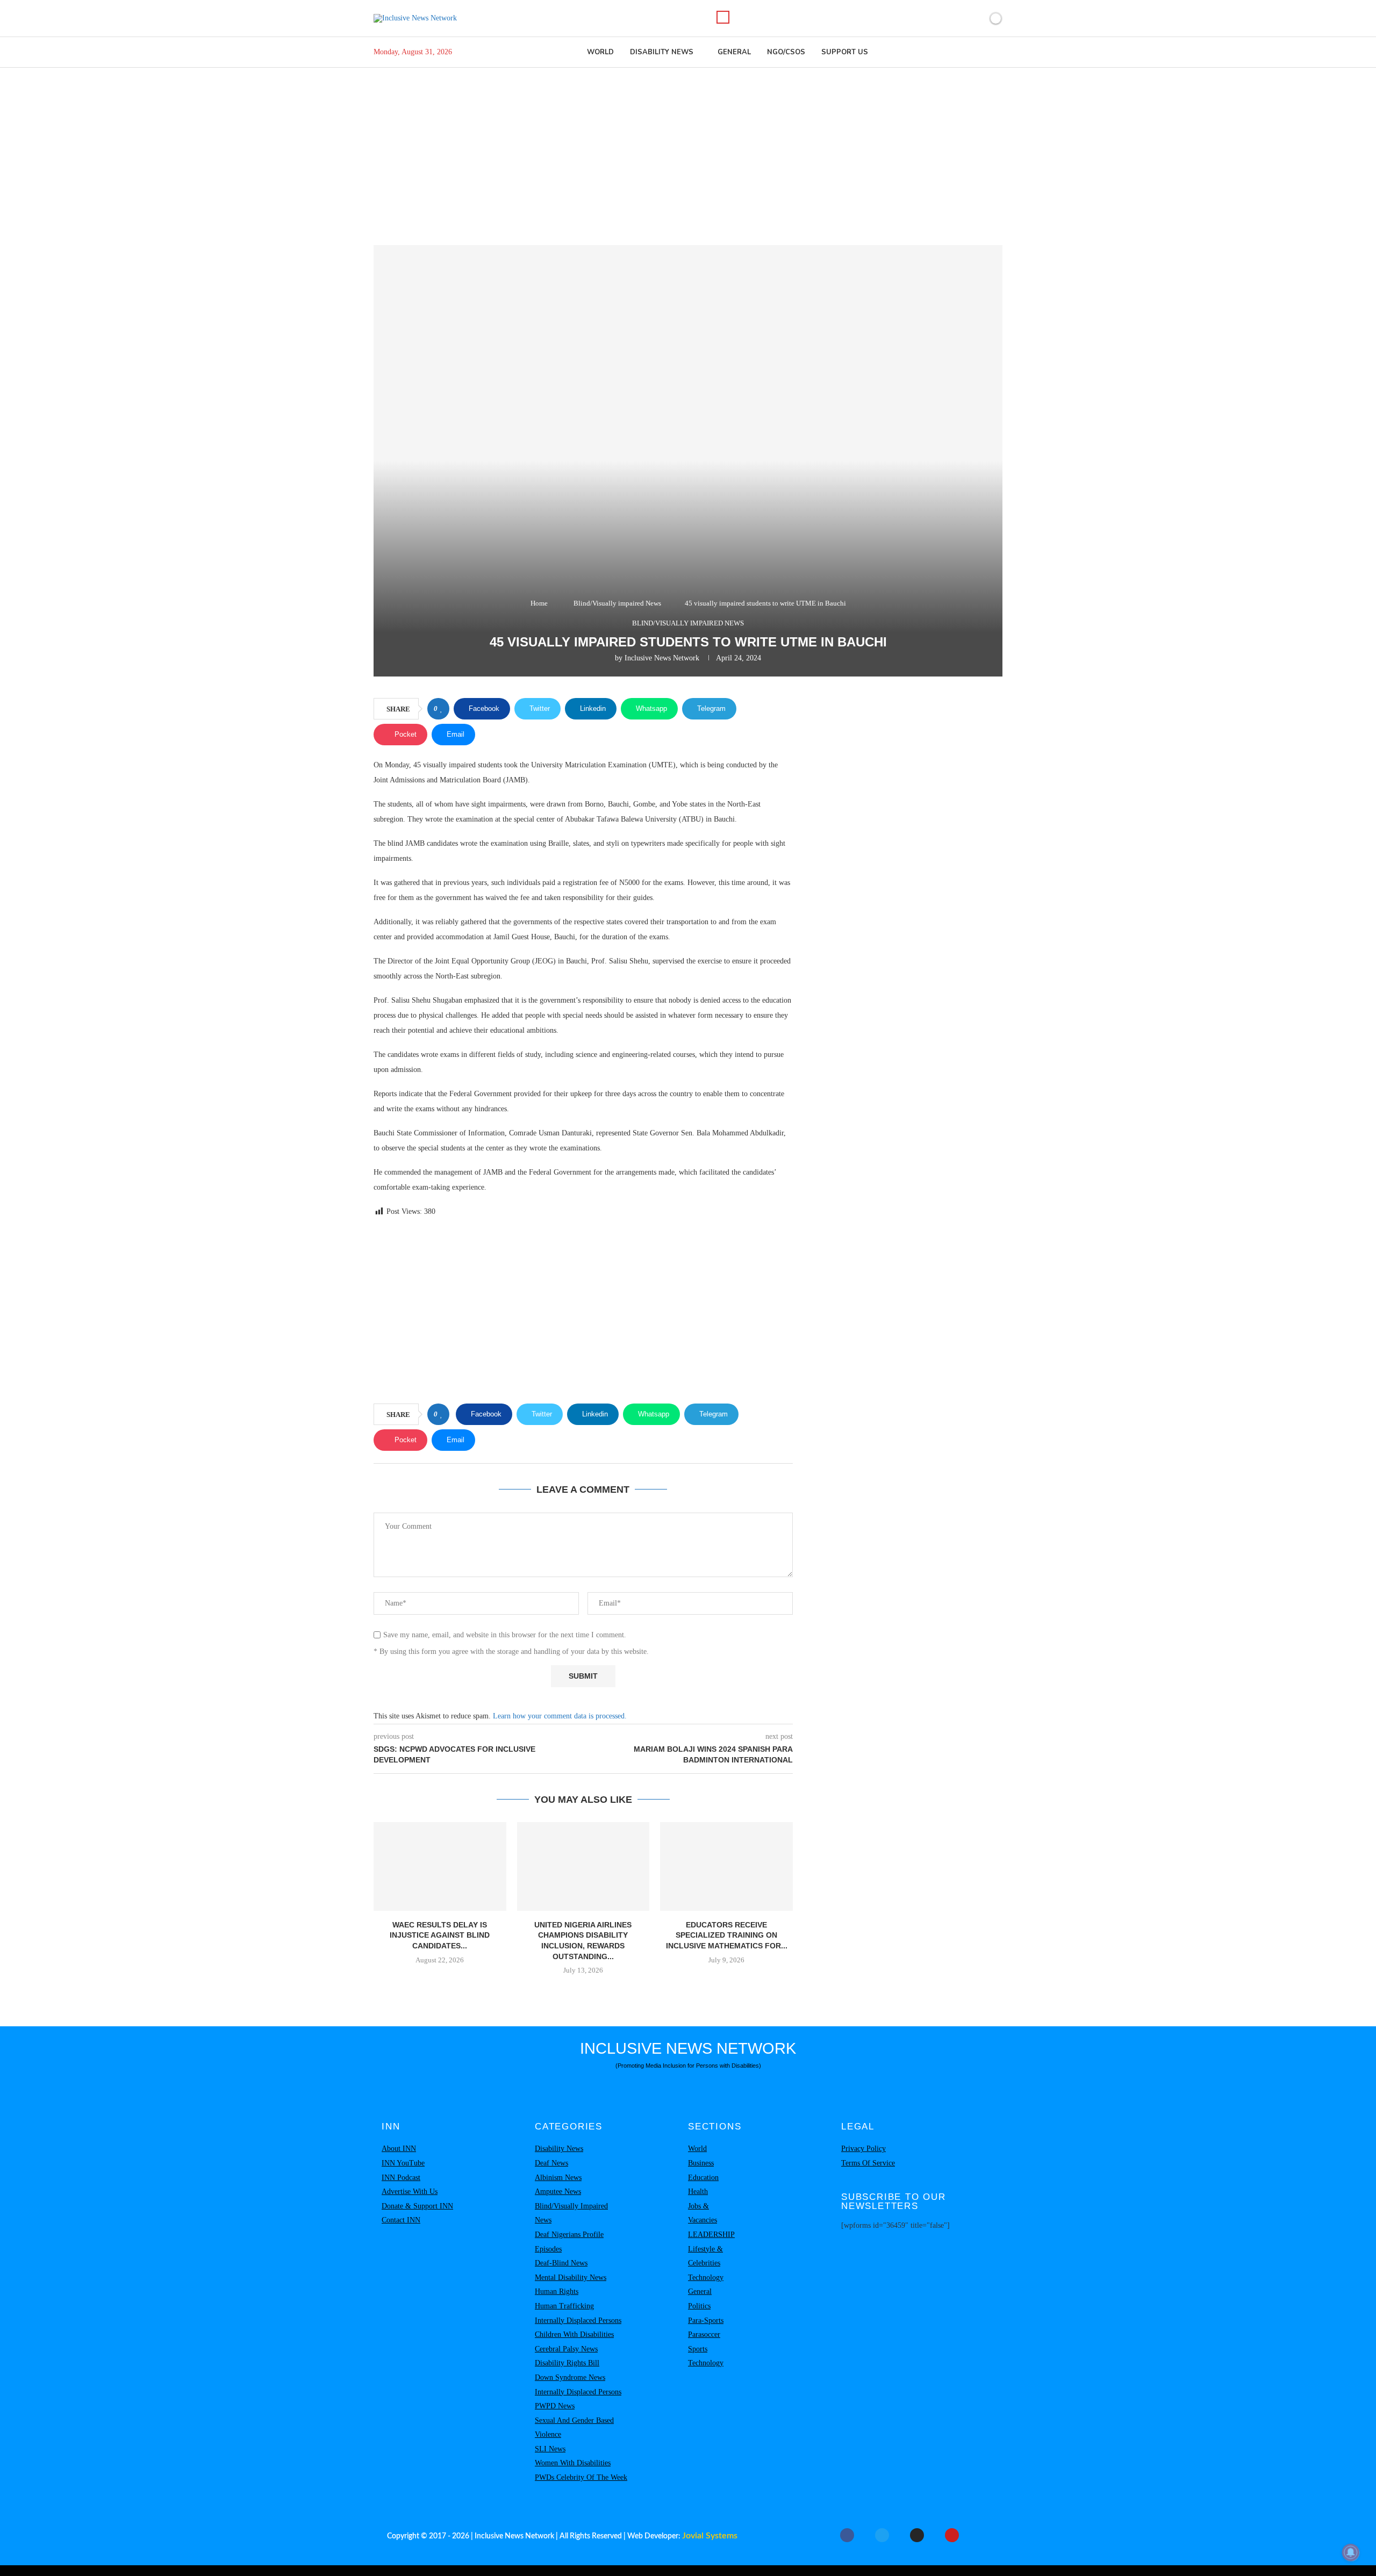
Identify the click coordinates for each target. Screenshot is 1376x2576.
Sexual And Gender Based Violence (574, 2428)
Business (701, 2163)
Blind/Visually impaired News (617, 603)
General (734, 52)
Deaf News (551, 2163)
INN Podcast (401, 2178)
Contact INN (401, 2220)
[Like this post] (442, 709)
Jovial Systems (710, 2536)
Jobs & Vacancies (703, 2213)
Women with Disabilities (573, 2463)
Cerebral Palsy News (566, 2349)
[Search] (723, 17)
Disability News (662, 52)
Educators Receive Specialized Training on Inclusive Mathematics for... (727, 1935)
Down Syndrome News (570, 2377)
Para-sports (706, 2320)
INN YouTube (403, 2163)
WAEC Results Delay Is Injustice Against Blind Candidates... (440, 1935)
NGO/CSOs (786, 52)
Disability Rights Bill (567, 2363)
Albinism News (558, 2178)
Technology (706, 2278)
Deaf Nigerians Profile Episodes (569, 2242)
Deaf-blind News (561, 2263)
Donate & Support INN (417, 2206)
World (600, 52)
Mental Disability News (571, 2278)
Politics (699, 2306)
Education (703, 2178)
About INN (399, 2149)
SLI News (550, 2449)
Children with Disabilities (574, 2334)
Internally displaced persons (578, 2320)
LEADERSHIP (711, 2235)
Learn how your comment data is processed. (560, 1716)
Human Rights (557, 2291)
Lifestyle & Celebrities (705, 2256)
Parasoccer (704, 2334)
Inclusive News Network (662, 658)
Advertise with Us (410, 2192)
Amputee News (558, 2192)
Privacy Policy (863, 2149)
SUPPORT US (845, 52)
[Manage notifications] (1351, 2552)
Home (539, 603)
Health (698, 2192)
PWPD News (555, 2406)
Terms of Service (868, 2163)
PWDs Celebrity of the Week (581, 2477)
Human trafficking (564, 2306)
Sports (698, 2349)
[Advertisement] (688, 148)
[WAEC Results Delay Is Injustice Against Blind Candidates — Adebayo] (440, 1866)
